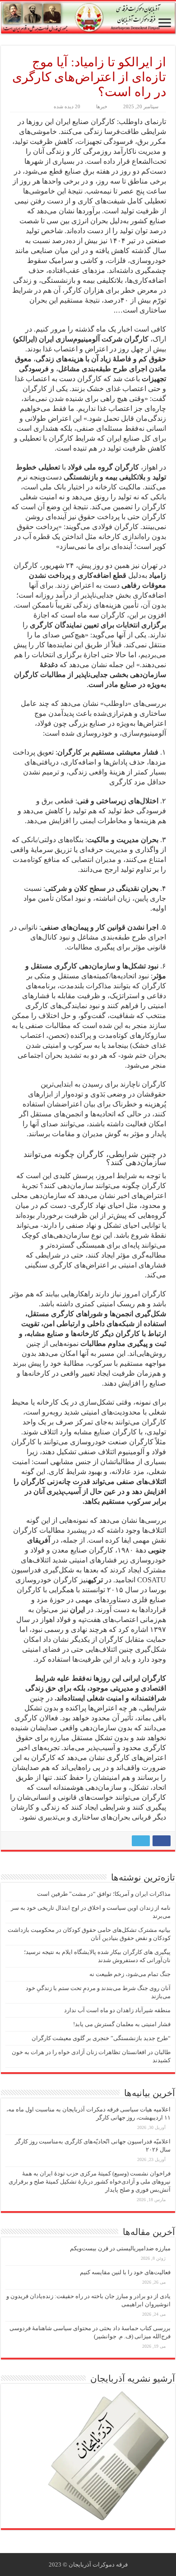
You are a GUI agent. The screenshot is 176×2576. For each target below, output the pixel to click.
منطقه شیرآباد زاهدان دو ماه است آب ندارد (117, 2010)
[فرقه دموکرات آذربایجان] (88, 18)
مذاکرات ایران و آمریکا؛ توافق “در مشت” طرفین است (104, 1894)
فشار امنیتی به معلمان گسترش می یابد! (122, 2024)
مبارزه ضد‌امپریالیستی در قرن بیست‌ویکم (120, 2248)
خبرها (102, 106)
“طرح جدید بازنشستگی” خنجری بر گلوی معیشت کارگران (101, 2038)
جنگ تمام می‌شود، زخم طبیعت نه (130, 1974)
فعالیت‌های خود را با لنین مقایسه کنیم (125, 2272)
